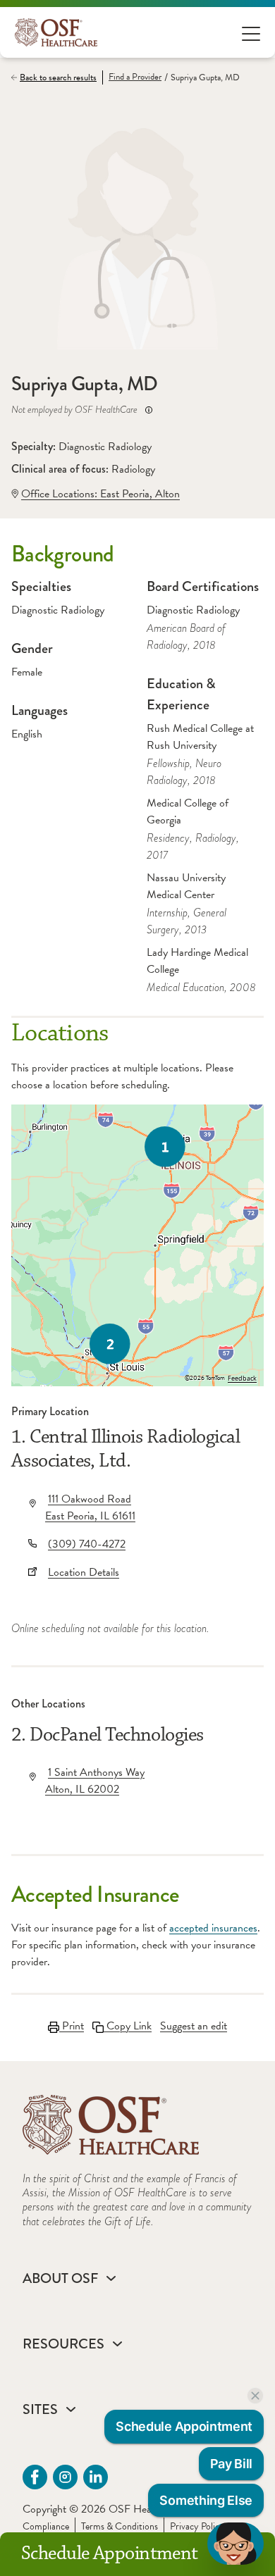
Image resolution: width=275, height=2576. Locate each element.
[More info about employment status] (149, 410)
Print (72, 2026)
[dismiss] (255, 2396)
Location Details (84, 1572)
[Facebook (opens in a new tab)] (35, 2477)
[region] (137, 1245)
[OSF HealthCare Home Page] (56, 32)
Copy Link (128, 2026)
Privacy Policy (197, 2526)
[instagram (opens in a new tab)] (65, 2477)
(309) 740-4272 (87, 1544)
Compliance (46, 2526)
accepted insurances (213, 1928)
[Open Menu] (251, 33)
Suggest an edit (194, 2026)
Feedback (242, 1379)
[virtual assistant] (236, 2544)
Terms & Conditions (120, 2526)
